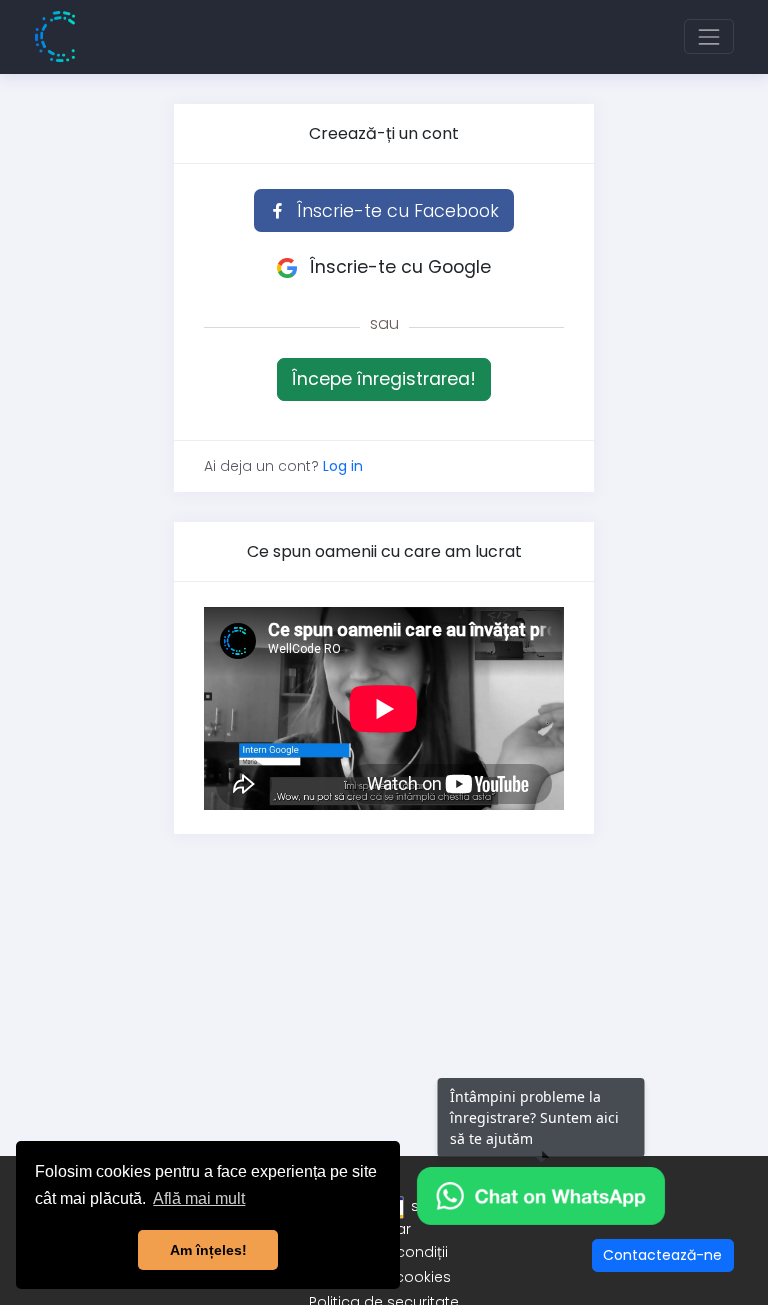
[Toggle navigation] (708, 36)
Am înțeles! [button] (208, 1250)
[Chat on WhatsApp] (541, 1195)
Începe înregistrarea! (384, 379)
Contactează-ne (662, 1255)
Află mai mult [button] (199, 1198)
